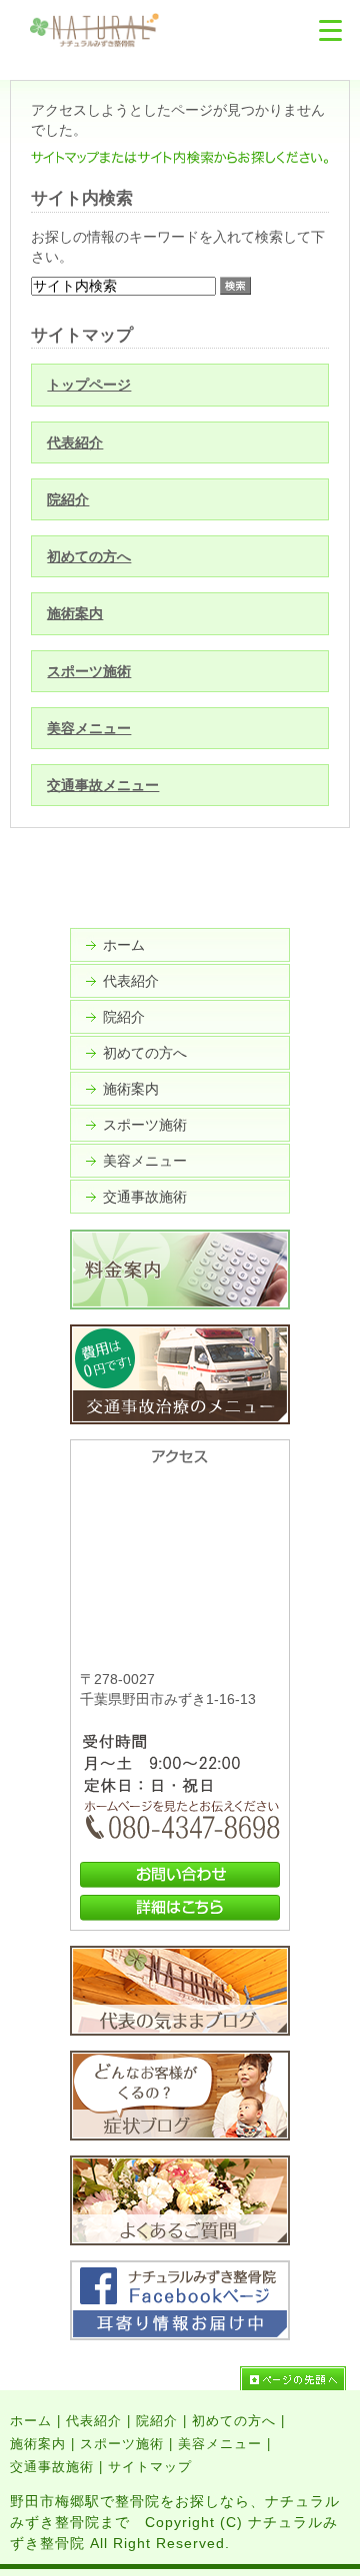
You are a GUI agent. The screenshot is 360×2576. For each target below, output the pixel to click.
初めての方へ (89, 556)
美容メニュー (89, 728)
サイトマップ (150, 2467)
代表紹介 (75, 442)
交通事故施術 (145, 1197)
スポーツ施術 (89, 671)
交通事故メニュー (103, 785)
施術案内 (75, 613)
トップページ (89, 385)
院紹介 (68, 499)
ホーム (124, 945)
